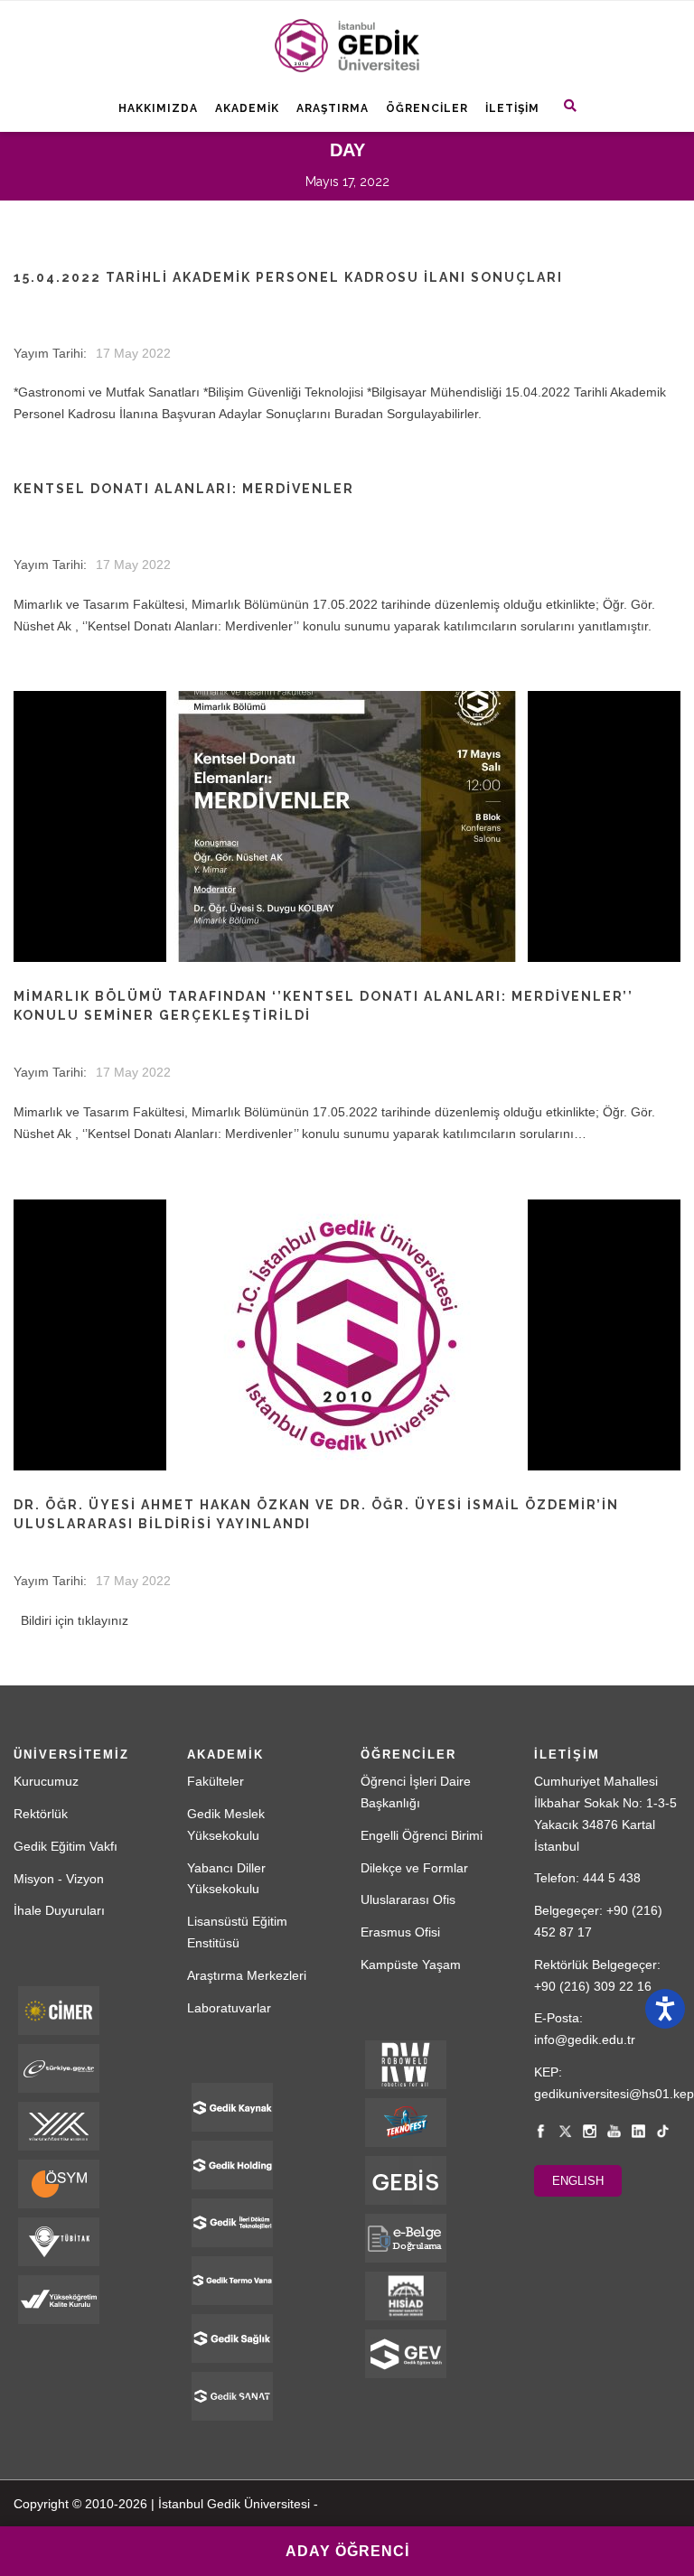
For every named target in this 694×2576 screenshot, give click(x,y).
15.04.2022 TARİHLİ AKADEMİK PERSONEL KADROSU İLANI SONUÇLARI (288, 277)
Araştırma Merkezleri (247, 1975)
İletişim (512, 108)
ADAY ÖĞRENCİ (347, 2551)
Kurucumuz (46, 1781)
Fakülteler (216, 1781)
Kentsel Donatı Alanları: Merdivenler (184, 489)
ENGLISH (578, 2181)
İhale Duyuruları (59, 1910)
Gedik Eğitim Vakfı (66, 1846)
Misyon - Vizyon (59, 1879)
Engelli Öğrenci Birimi (422, 1835)
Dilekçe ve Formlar (414, 1868)
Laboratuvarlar (229, 2008)
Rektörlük (41, 1814)
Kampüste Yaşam (411, 1965)
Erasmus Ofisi (400, 1932)
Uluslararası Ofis (408, 1899)
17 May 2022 (133, 353)
